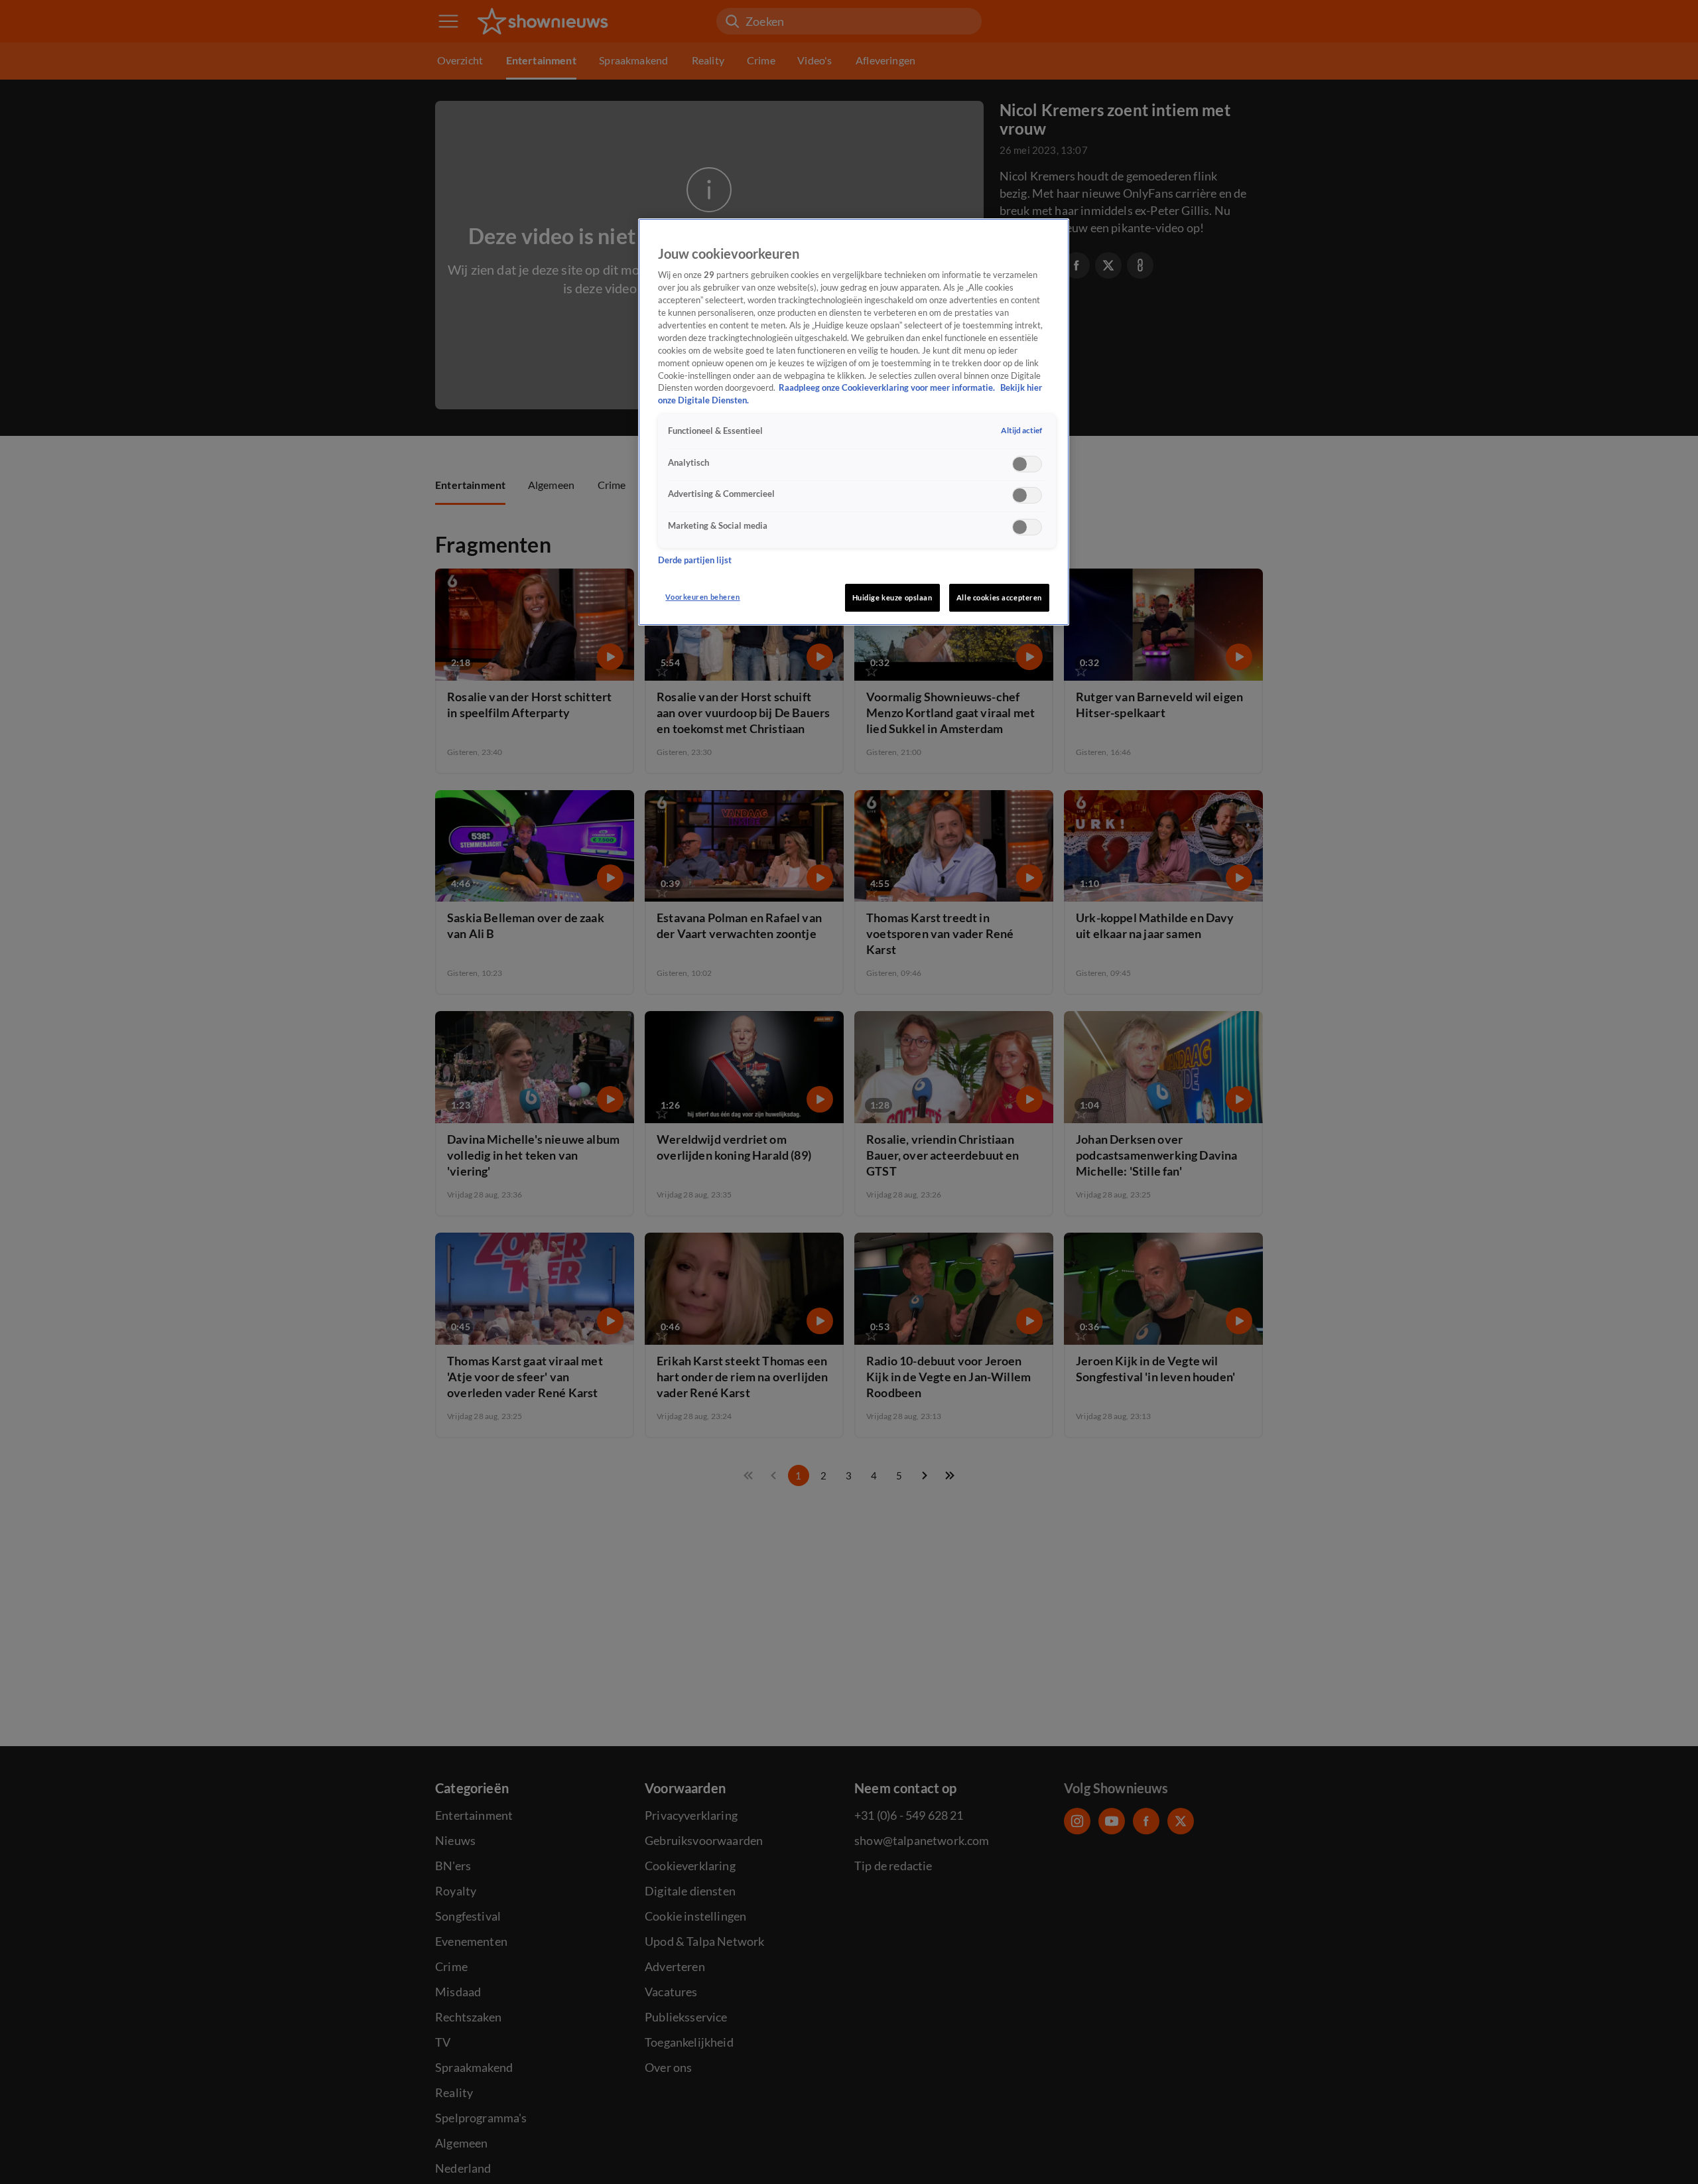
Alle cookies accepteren (999, 597)
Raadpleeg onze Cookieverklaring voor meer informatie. (888, 388)
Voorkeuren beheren (702, 597)
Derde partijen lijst (695, 560)
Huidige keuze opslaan (892, 597)
